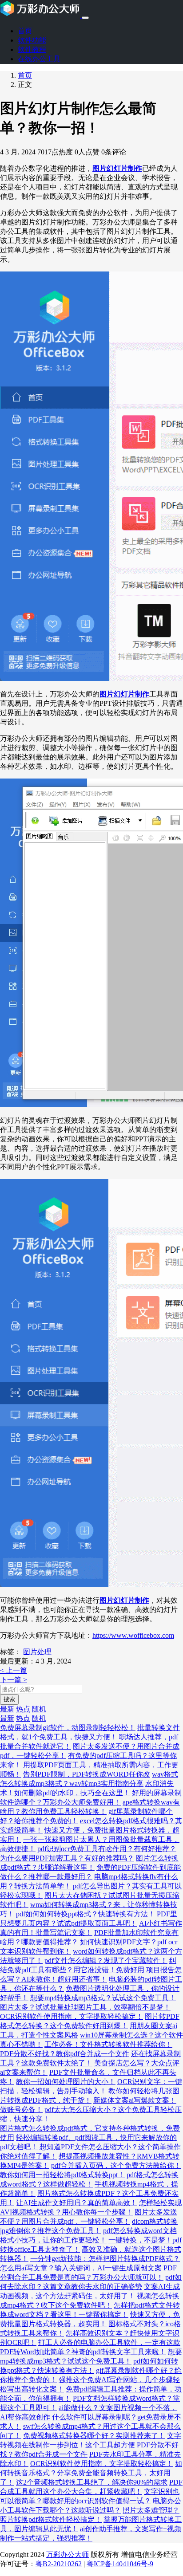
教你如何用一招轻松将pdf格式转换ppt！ (62, 2175)
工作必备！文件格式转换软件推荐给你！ (108, 2044)
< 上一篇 (14, 1670)
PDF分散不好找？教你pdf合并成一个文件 (65, 2054)
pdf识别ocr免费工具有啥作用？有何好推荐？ (107, 1849)
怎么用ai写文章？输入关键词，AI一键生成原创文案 (81, 2268)
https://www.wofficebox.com (133, 1635)
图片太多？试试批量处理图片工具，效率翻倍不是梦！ (85, 2007)
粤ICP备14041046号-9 (120, 2564)
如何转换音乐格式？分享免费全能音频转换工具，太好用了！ (91, 2473)
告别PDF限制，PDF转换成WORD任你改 (87, 1774)
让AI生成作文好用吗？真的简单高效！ (77, 2203)
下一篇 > (14, 1680)
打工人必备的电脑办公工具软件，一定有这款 (109, 2342)
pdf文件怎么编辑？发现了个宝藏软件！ (106, 1961)
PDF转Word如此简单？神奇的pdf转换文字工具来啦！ (83, 2352)
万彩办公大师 (68, 2554)
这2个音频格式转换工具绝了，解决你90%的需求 (92, 2482)
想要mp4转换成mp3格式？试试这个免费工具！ (103, 1998)
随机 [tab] (39, 1709)
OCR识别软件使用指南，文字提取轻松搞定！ (72, 2016)
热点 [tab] (23, 1709)
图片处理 (37, 1652)
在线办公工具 (39, 59)
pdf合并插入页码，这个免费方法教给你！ (116, 2165)
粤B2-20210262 (59, 2564)
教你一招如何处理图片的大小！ (66, 2082)
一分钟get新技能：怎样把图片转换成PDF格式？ (105, 2259)
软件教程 (32, 49)
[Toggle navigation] (85, 18)
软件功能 (32, 40)
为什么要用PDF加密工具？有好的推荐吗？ (67, 1858)
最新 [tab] (7, 1709)
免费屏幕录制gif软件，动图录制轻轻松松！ (68, 1728)
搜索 (9, 1699)
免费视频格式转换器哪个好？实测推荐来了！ (94, 2436)
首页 (25, 31)
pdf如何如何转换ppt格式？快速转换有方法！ (86, 1914)
